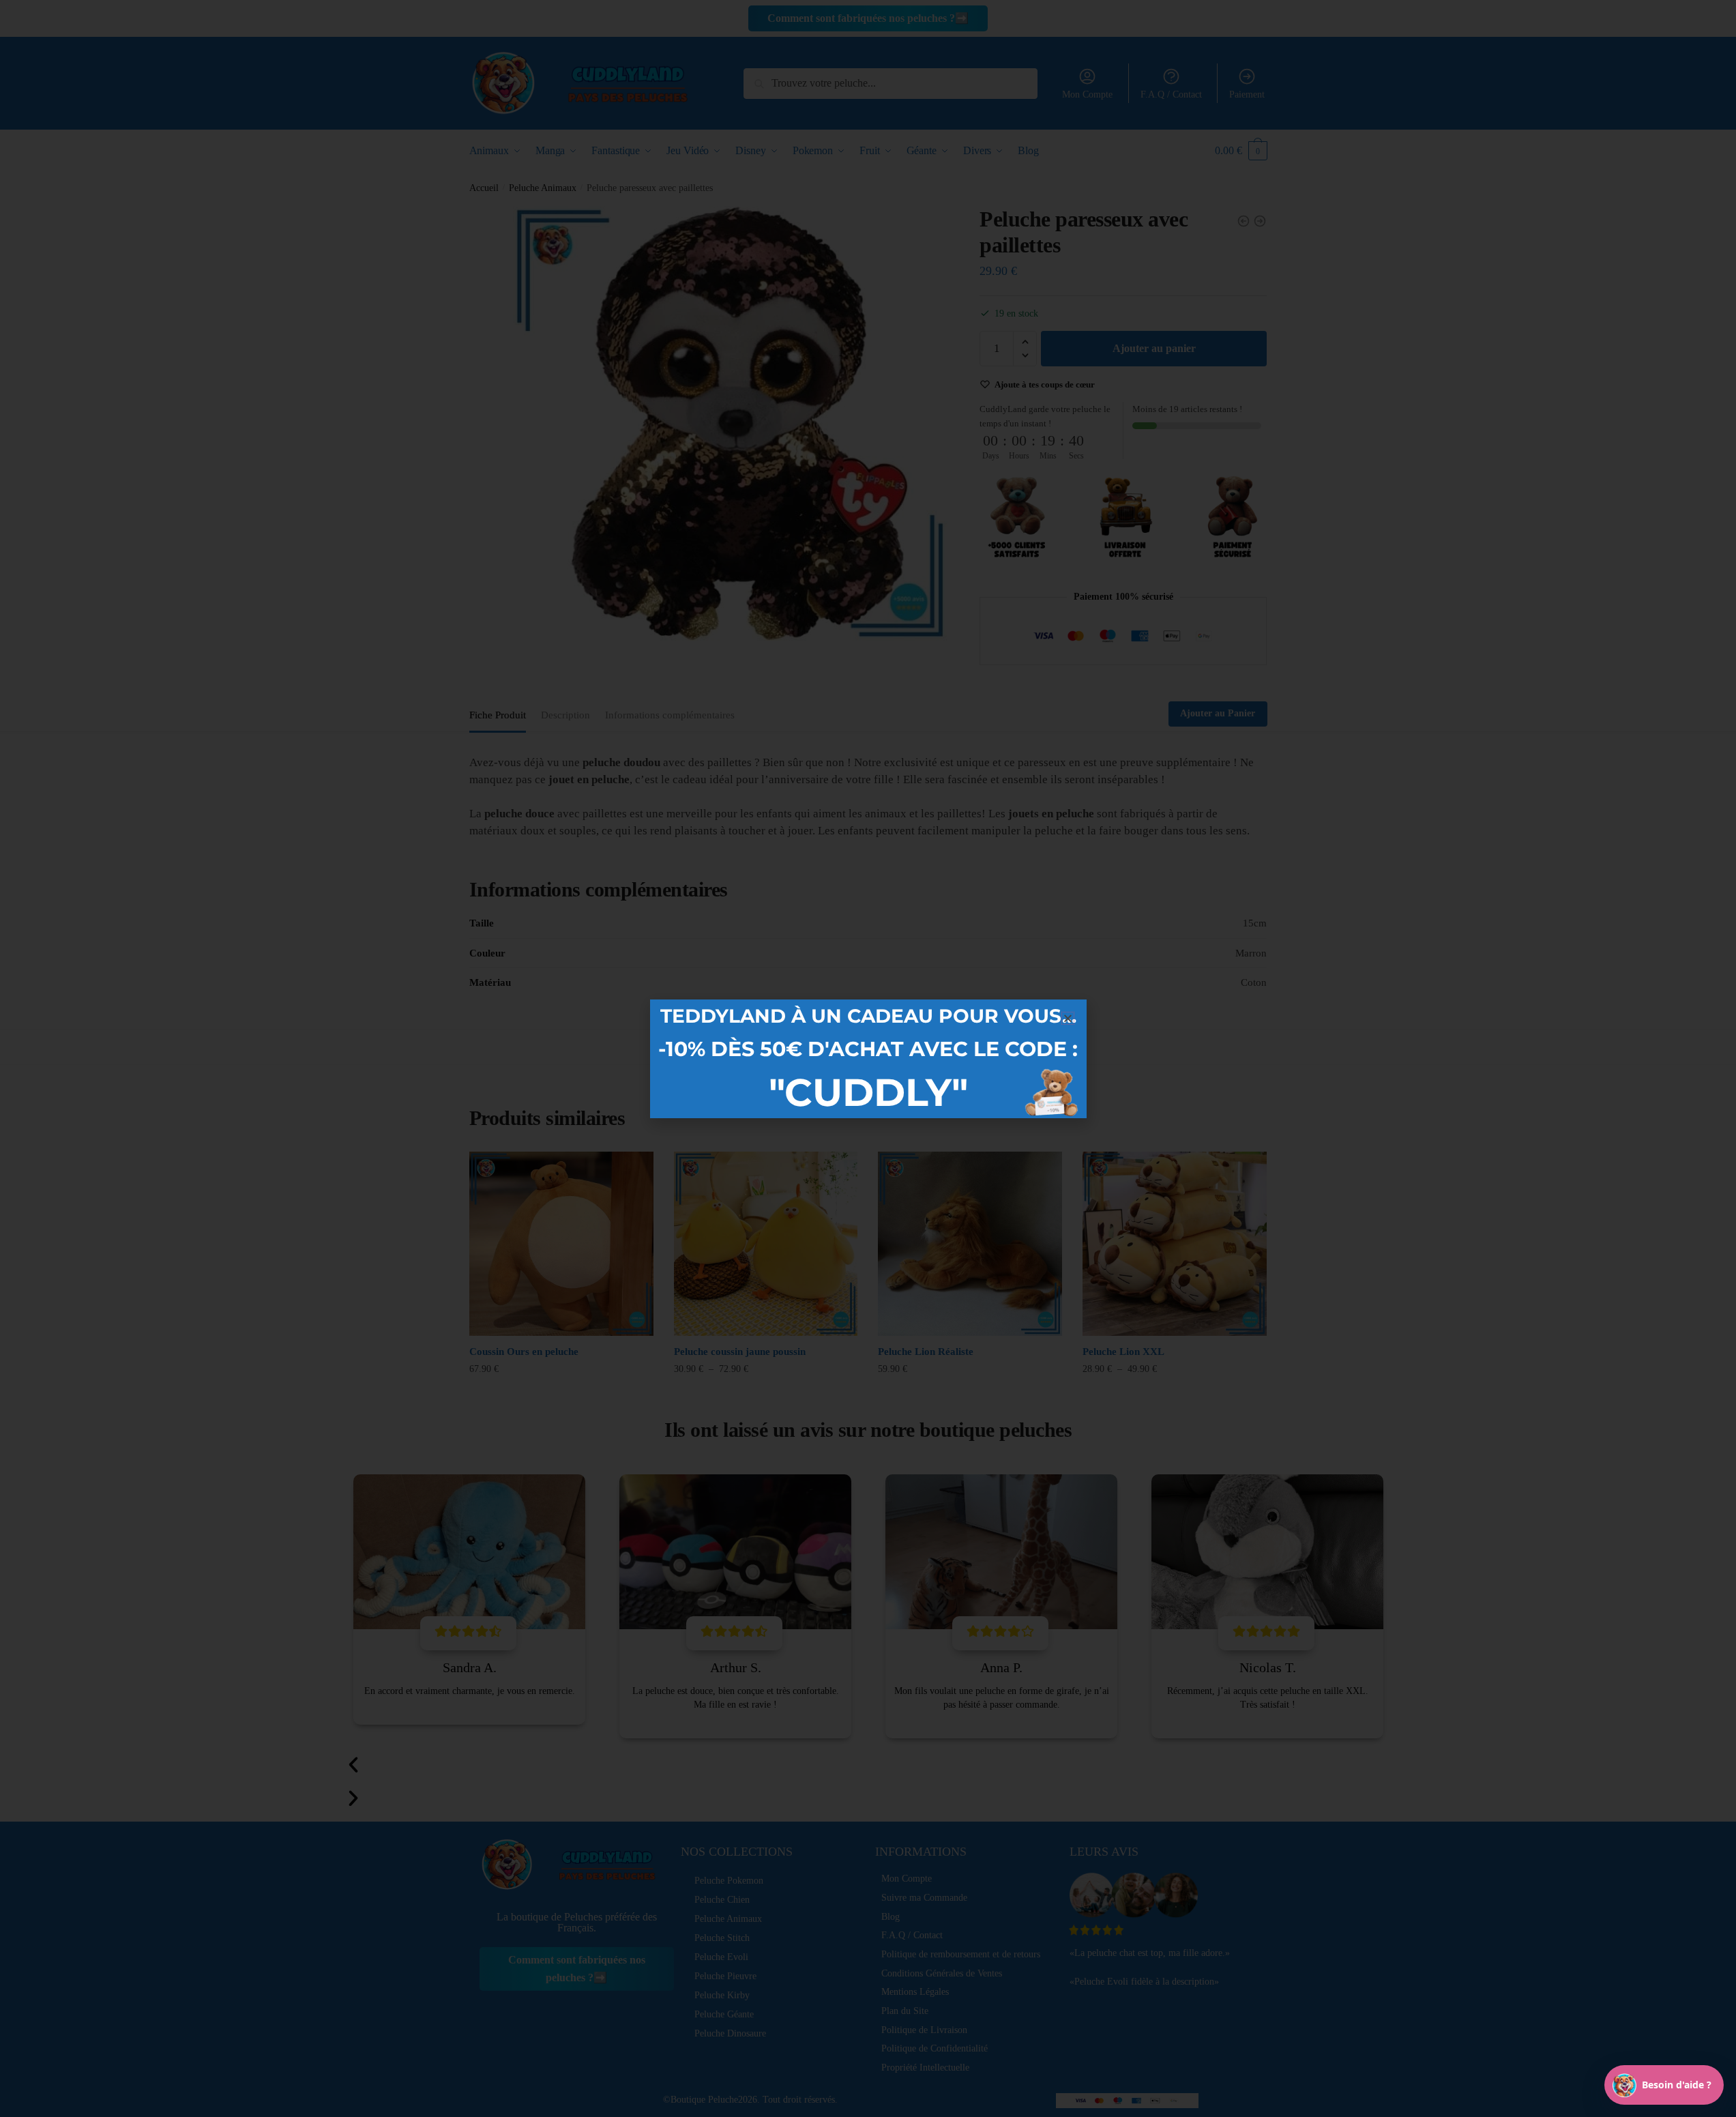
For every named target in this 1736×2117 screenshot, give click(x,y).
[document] (868, 1058)
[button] (1068, 1018)
